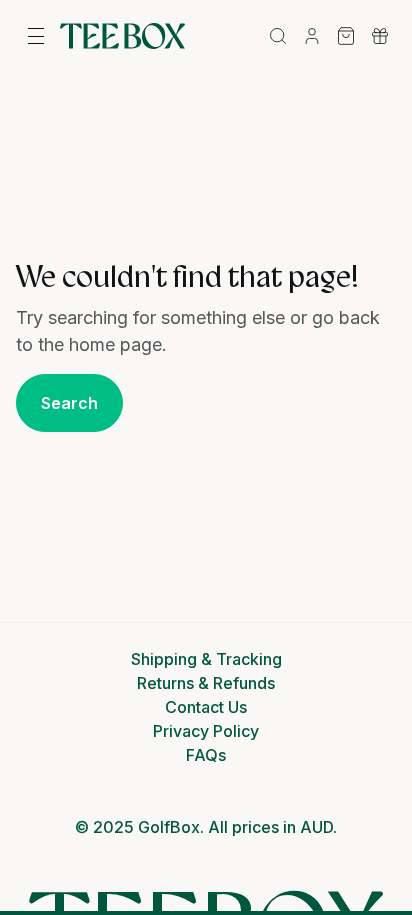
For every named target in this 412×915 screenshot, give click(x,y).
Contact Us (206, 707)
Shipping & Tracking (206, 659)
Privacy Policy (206, 731)
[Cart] (346, 36)
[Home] (122, 36)
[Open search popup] (278, 36)
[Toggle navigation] (36, 36)
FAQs (206, 755)
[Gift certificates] (380, 36)
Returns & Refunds (206, 683)
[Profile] (312, 36)
